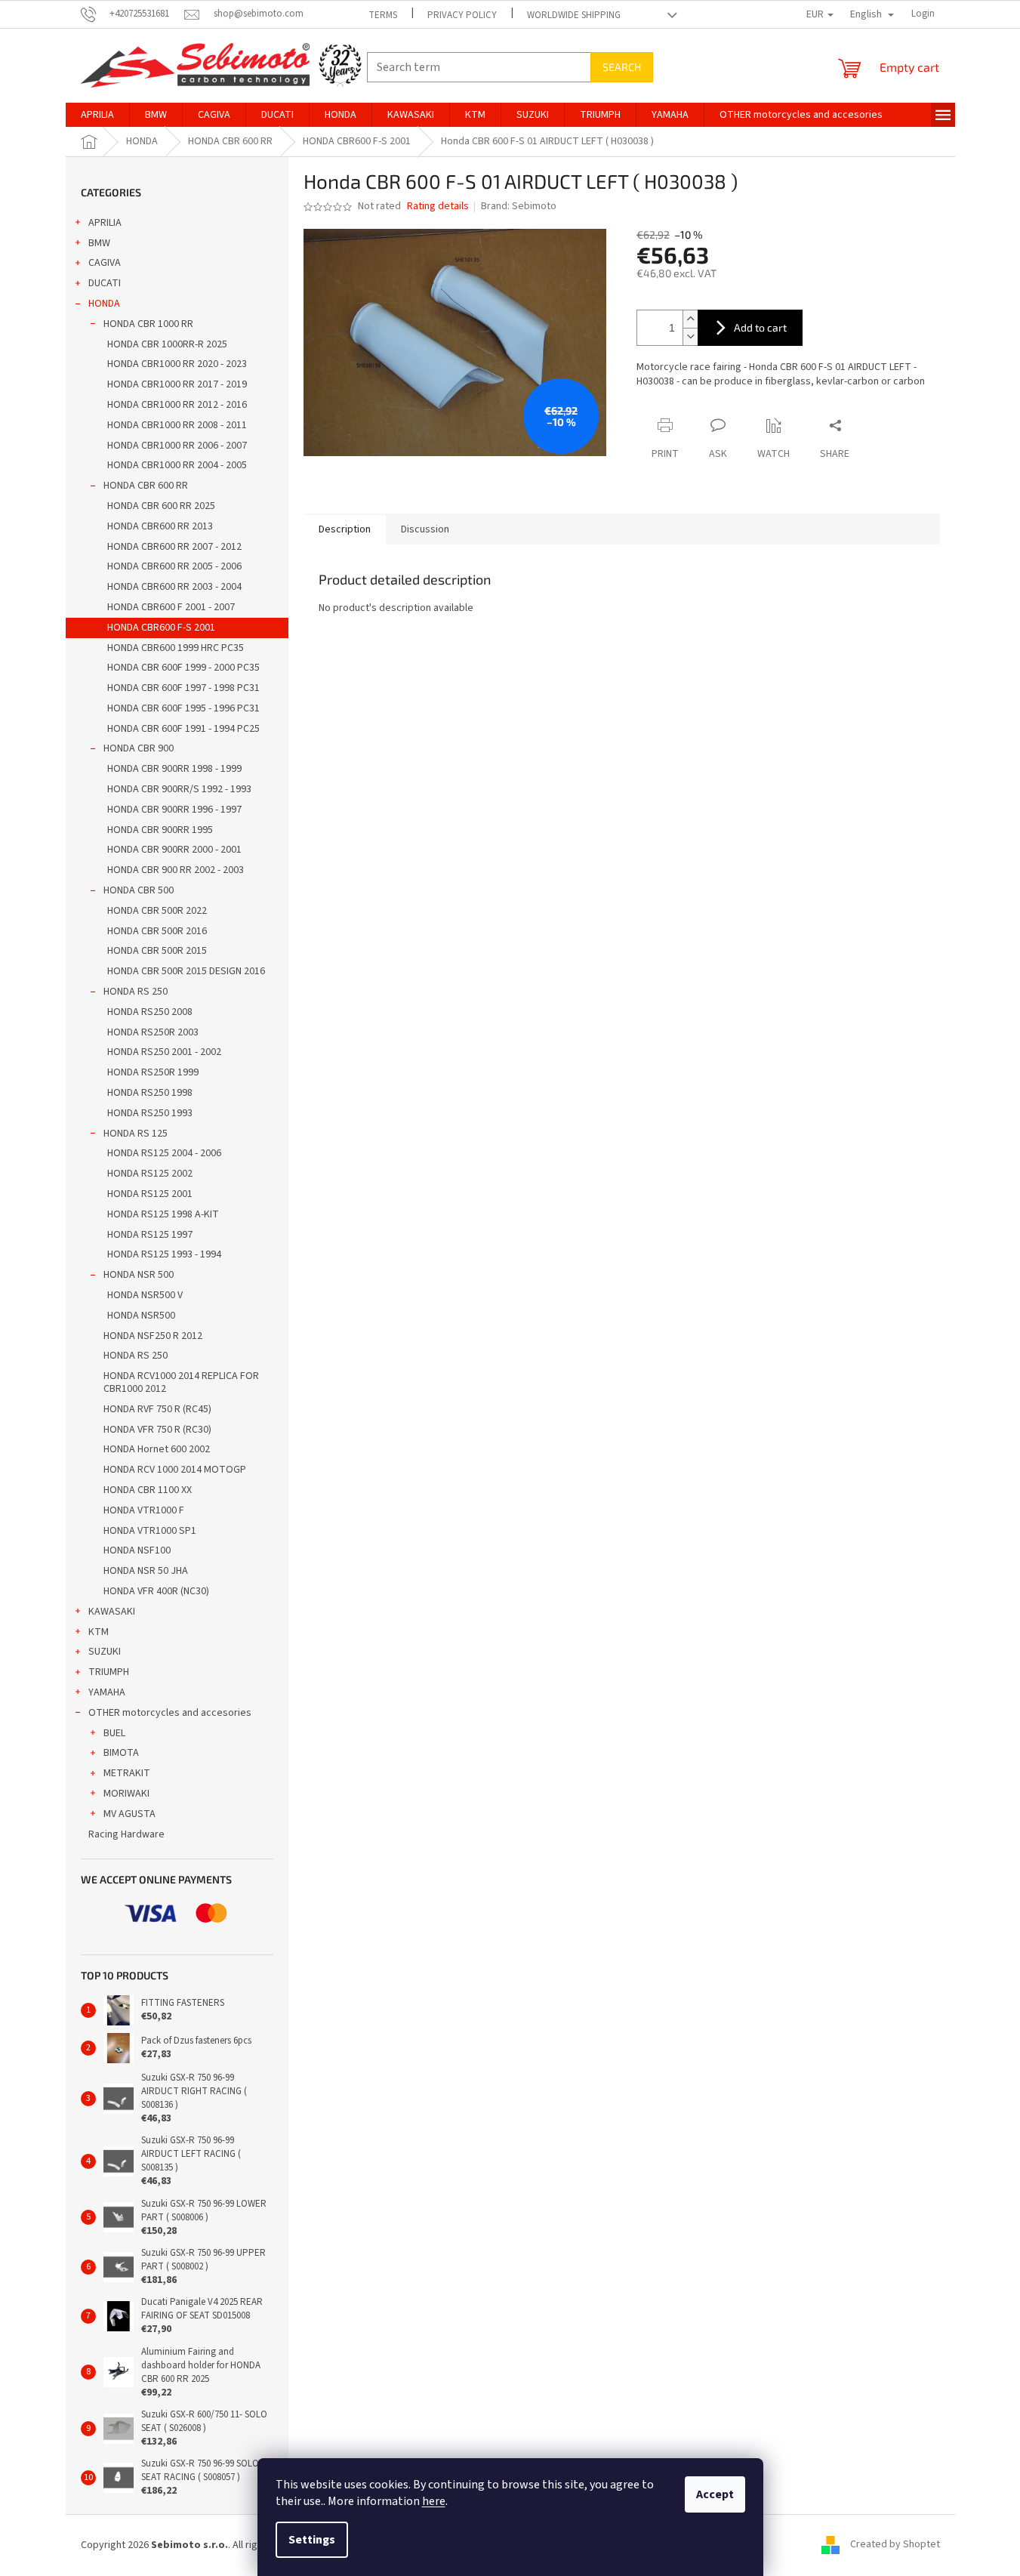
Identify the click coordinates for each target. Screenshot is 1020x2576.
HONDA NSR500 (141, 1316)
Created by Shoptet (895, 2545)
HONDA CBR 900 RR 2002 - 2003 (176, 870)
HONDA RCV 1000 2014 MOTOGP (175, 1470)
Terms (383, 15)
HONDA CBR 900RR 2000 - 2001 (174, 850)
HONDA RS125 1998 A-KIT (163, 1214)
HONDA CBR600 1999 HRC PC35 (176, 648)
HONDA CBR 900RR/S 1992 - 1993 (179, 789)
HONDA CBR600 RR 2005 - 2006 (174, 566)
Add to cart (760, 327)
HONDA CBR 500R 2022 (157, 911)
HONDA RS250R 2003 (153, 1032)
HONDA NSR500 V (145, 1295)
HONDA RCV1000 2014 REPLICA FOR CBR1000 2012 (181, 1382)
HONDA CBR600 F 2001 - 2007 (171, 607)
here (434, 2501)
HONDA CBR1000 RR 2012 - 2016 (177, 405)
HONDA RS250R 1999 (153, 1072)
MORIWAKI (126, 1794)
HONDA (104, 304)
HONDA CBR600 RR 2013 (160, 526)
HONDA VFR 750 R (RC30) (157, 1430)
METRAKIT (127, 1773)
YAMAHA (107, 1692)
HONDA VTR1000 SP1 (150, 1531)
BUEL (114, 1733)
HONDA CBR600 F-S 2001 (161, 628)
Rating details (438, 207)
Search (622, 67)
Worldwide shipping (574, 15)
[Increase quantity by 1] (690, 319)
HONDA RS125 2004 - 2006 (164, 1153)
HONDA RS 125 (136, 1134)
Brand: (519, 206)
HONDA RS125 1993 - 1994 (164, 1254)
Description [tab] (345, 529)
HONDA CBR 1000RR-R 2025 (167, 344)
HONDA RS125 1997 (150, 1235)
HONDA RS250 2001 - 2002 (164, 1052)
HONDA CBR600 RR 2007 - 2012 (174, 547)
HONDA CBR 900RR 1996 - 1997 (174, 810)
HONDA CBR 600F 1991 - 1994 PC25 (183, 729)
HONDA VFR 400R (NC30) (156, 1591)
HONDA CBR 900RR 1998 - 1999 (174, 769)
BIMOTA (121, 1753)
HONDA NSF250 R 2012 (153, 1336)
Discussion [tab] (425, 529)
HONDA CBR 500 (139, 890)
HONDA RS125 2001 (150, 1194)
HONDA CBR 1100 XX (148, 1490)
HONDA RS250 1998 (150, 1093)
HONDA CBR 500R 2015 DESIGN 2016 (186, 971)
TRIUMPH (109, 1672)
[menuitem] (97, 115)
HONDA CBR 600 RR (146, 486)
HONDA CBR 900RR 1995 (160, 830)
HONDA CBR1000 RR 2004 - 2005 (177, 465)
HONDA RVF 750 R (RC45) (157, 1409)
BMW (99, 243)
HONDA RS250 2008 (150, 1012)
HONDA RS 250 (136, 992)
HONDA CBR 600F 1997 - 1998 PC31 (183, 688)
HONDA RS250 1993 (150, 1113)
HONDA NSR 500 (139, 1275)
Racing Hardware (126, 1834)
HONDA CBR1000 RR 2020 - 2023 (177, 364)
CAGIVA (105, 263)
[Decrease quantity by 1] (690, 336)
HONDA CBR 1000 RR (148, 324)
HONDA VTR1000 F (144, 1510)
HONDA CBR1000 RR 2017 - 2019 (177, 384)
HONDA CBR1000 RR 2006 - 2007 (177, 446)
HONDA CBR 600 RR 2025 (161, 506)
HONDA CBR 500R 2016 (157, 931)
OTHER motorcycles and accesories (170, 1713)
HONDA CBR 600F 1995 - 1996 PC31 (183, 708)
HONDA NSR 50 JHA (146, 1571)
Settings (312, 2540)
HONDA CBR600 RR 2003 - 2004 (174, 587)
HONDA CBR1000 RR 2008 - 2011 (177, 425)
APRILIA (105, 223)
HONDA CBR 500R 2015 (157, 951)
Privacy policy (462, 15)
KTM (99, 1632)
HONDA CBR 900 (139, 748)
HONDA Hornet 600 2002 (157, 1449)
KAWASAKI (112, 1612)
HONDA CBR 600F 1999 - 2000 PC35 (183, 668)
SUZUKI (105, 1652)
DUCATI (105, 283)
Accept (715, 2494)
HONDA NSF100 (137, 1550)
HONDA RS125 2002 (150, 1174)
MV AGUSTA (129, 1814)
